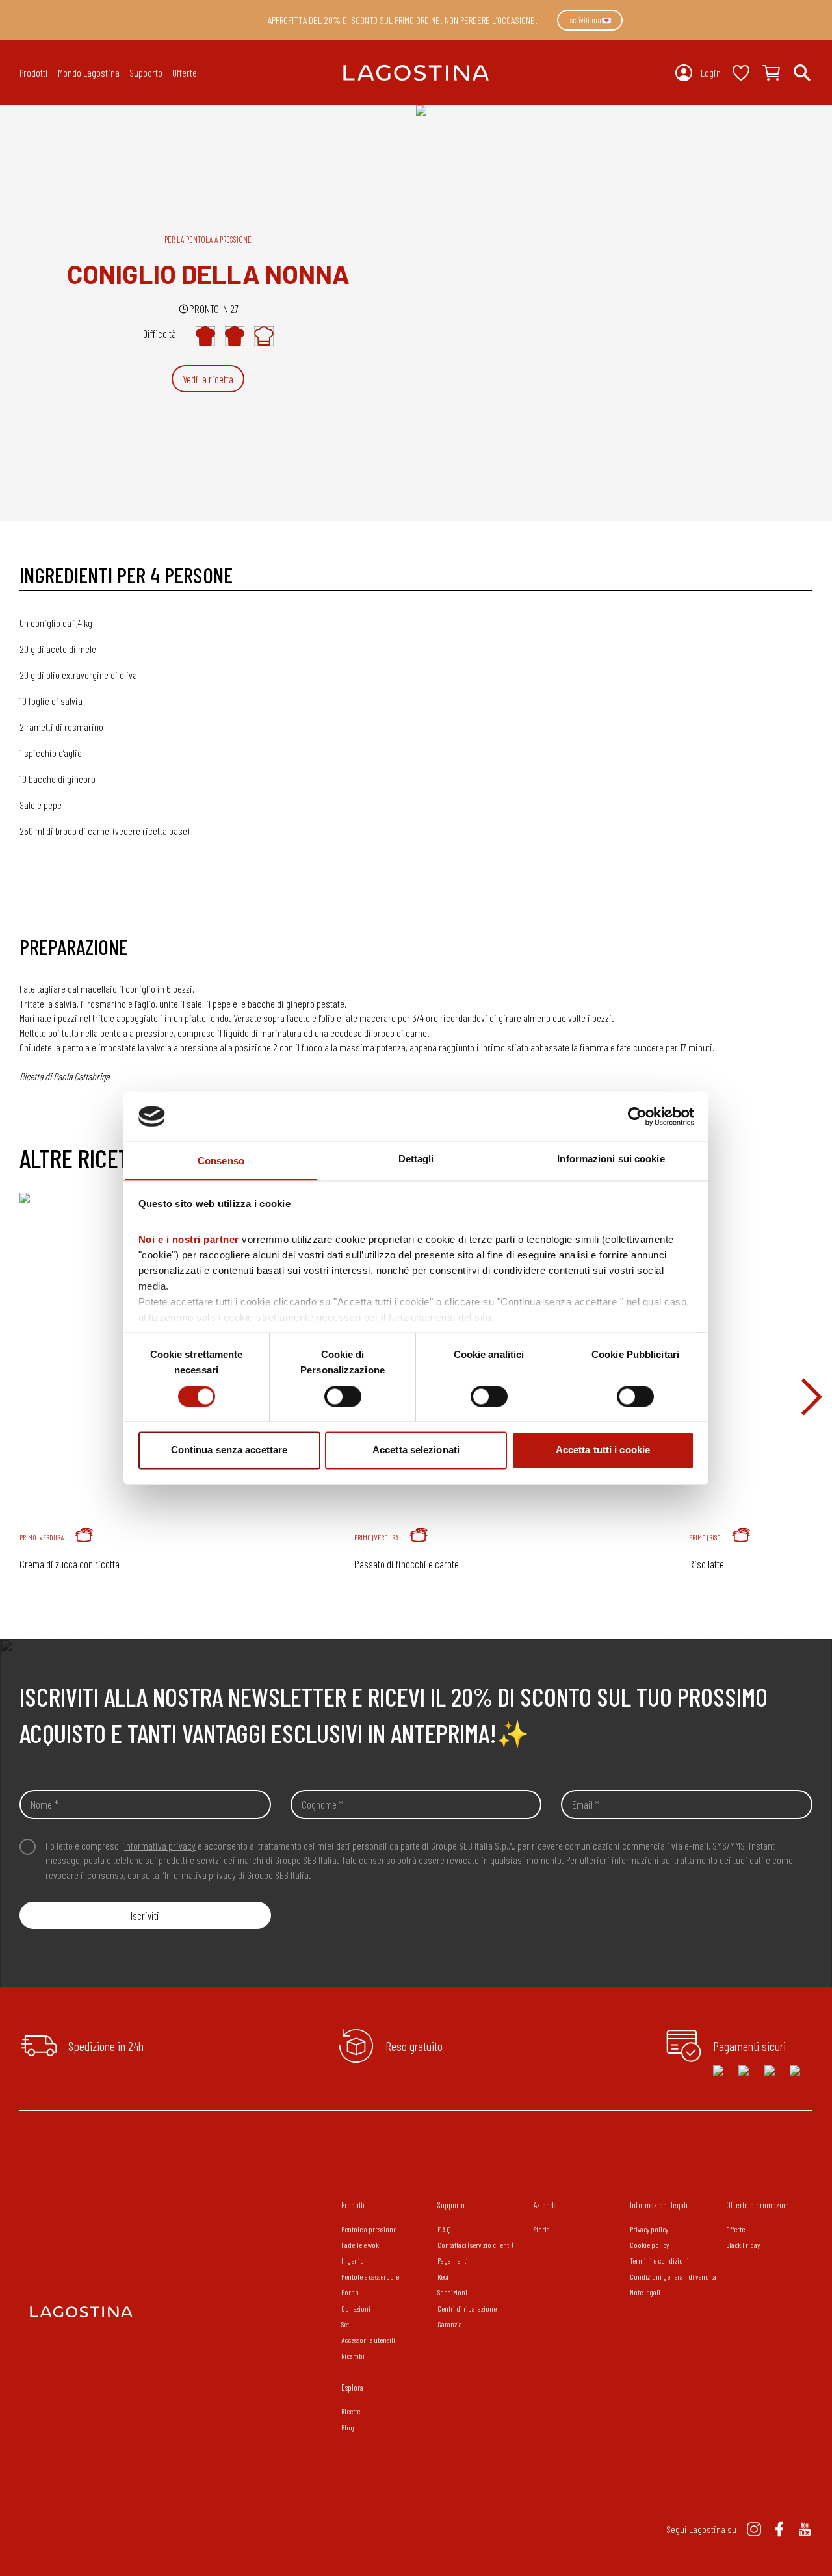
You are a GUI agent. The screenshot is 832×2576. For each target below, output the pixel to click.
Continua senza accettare (229, 1450)
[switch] (343, 1396)
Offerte (185, 72)
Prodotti (353, 2205)
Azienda (545, 2205)
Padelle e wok (360, 2245)
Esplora (352, 2388)
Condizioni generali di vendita (673, 2276)
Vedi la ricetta (208, 379)
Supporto (451, 2205)
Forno (350, 2292)
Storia (542, 2229)
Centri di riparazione (467, 2308)
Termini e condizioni (659, 2260)
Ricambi (353, 2356)
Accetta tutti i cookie (603, 1450)
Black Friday (743, 2245)
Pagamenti (453, 2260)
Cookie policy (649, 2245)
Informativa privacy (160, 1845)
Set (345, 2324)
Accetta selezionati (416, 1450)
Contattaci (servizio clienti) (475, 2245)
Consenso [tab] (221, 1161)
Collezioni (356, 2308)
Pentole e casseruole (370, 2276)
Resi (443, 2276)
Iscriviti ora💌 (590, 20)
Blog (348, 2427)
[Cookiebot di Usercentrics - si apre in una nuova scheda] (637, 1116)
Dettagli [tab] (416, 1159)
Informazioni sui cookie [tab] (611, 1159)
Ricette (351, 2411)
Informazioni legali (659, 2205)
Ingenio (353, 2260)
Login (711, 72)
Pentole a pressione (369, 2229)
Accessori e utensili (368, 2340)
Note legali (645, 2292)
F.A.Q (444, 2229)
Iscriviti (145, 1915)
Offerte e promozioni (759, 2205)
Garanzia (450, 2324)
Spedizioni (452, 2292)
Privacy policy (649, 2229)
